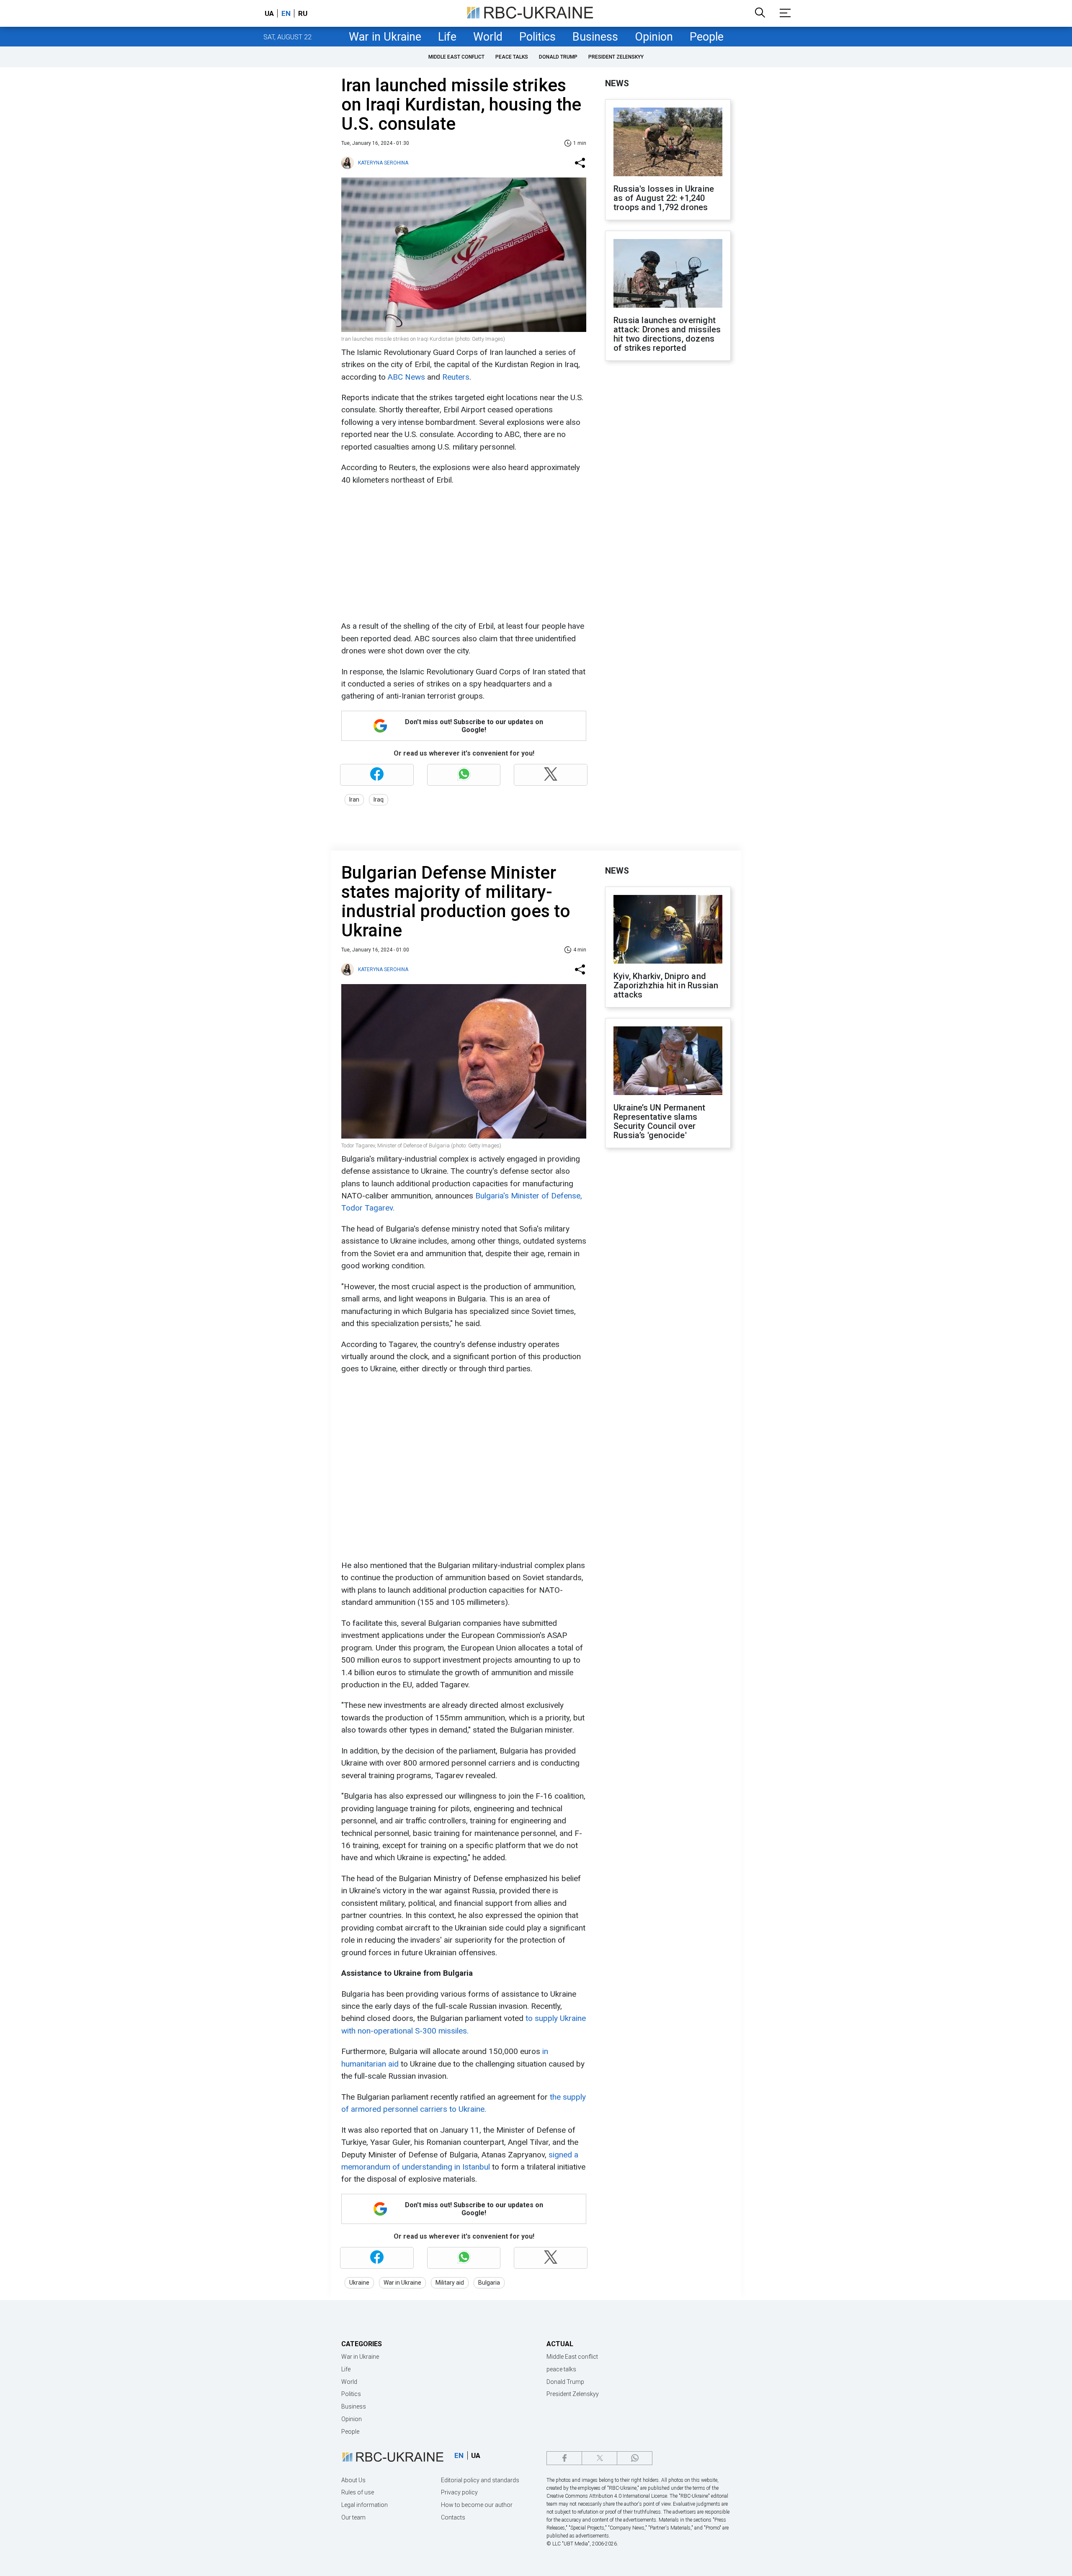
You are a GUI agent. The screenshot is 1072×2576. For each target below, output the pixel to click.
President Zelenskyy (616, 57)
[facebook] (564, 2458)
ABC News (406, 377)
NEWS (617, 83)
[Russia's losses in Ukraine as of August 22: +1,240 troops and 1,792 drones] (668, 143)
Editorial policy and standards (480, 2480)
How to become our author (477, 2505)
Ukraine (359, 2283)
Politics (537, 37)
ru (303, 13)
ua (269, 13)
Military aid (450, 2283)
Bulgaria (489, 2283)
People (707, 37)
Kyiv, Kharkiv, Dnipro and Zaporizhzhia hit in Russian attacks (666, 985)
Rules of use (358, 2492)
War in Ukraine (385, 37)
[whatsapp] (635, 2458)
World (488, 37)
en (286, 13)
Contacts (453, 2517)
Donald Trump (558, 57)
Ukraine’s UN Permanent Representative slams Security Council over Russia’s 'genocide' (659, 1121)
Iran (354, 800)
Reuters (456, 377)
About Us (353, 2480)
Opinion (654, 37)
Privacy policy (459, 2492)
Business (595, 37)
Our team (353, 2517)
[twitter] (599, 2458)
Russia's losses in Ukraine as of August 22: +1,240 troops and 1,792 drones (664, 198)
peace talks (512, 57)
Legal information (365, 2505)
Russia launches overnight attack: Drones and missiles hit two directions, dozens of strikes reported (667, 334)
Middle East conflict (456, 57)
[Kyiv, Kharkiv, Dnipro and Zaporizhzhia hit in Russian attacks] (668, 930)
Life (447, 37)
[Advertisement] (463, 553)
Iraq (379, 800)
